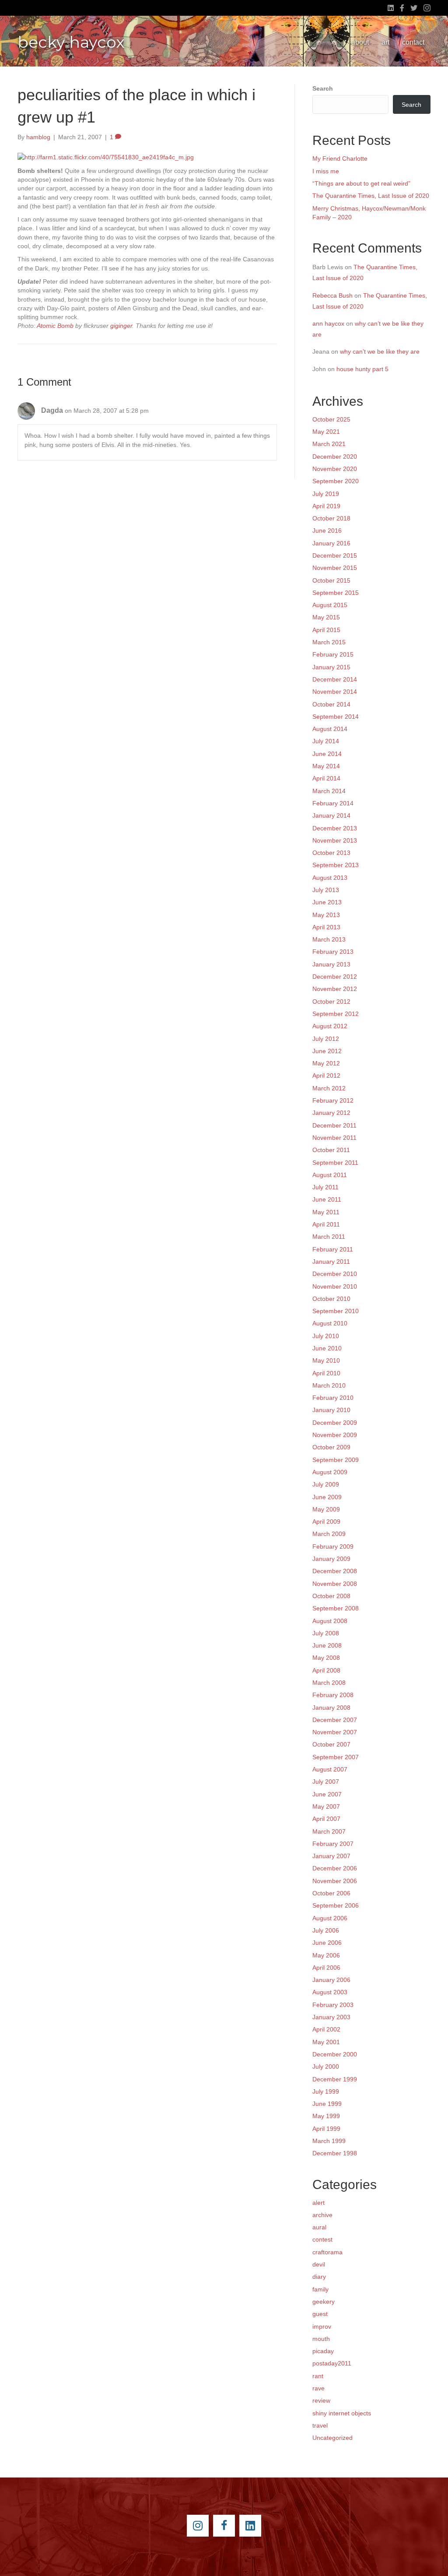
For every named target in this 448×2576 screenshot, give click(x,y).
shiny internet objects (342, 2413)
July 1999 (326, 2091)
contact (413, 42)
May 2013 (326, 915)
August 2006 (330, 1918)
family (320, 2289)
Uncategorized (332, 2438)
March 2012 (329, 1088)
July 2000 (326, 2066)
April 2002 (326, 2029)
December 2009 (335, 1423)
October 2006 (331, 1893)
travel (320, 2425)
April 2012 (326, 1075)
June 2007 (327, 1794)
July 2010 (326, 1336)
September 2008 (336, 1608)
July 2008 (326, 1633)
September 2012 (336, 1014)
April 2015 (326, 630)
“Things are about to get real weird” (361, 183)
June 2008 (327, 1645)
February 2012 (333, 1100)
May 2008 (326, 1658)
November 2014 (335, 692)
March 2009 (329, 1534)
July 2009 (326, 1484)
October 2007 (331, 1744)
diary (319, 2277)
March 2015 (329, 642)
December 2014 (335, 679)
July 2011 (325, 1187)
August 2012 (330, 1026)
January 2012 (331, 1113)
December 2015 (335, 555)
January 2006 (331, 1980)
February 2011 (333, 1249)
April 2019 (326, 506)
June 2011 (327, 1199)
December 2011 (334, 1125)
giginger (121, 326)
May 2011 (326, 1212)
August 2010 (330, 1323)
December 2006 (335, 1868)
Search (323, 88)
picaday (323, 2351)
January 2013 (331, 964)
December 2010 (335, 1274)
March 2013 (329, 939)
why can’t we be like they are (380, 351)
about (360, 42)
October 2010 (331, 1299)
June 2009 (327, 1497)
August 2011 (330, 1175)
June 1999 (327, 2104)
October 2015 (331, 580)
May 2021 (326, 432)
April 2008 (326, 1670)
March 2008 (329, 1683)
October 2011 (331, 1150)
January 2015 (331, 667)
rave (318, 2388)
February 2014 (333, 803)
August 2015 (330, 605)
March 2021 (329, 444)
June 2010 (327, 1348)
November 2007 (335, 1732)
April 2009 (326, 1522)
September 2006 (336, 1905)
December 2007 (335, 1720)
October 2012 (331, 1002)
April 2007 (326, 1819)
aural (319, 2227)
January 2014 (331, 815)
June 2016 (327, 531)
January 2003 (331, 2017)
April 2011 (326, 1224)
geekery (324, 2302)
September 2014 (336, 717)
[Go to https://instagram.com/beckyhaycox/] (198, 2526)
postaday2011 (332, 2363)
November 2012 (335, 989)
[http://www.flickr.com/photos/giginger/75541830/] (106, 157)
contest (322, 2239)
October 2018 (331, 518)
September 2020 (336, 481)
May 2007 (326, 1806)
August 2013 (330, 878)
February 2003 (333, 2005)
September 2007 (336, 1757)
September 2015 (336, 593)
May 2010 (326, 1360)
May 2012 (326, 1063)
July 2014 (326, 741)
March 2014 (329, 791)
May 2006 (326, 1955)
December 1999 (335, 2079)
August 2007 (330, 1769)
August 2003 (330, 1992)
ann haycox (328, 323)
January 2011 (331, 1262)
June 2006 (327, 1943)
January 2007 (331, 1856)
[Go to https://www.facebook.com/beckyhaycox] (224, 2526)
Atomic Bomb (55, 326)
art (385, 42)
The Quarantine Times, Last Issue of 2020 (371, 196)
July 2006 (326, 1930)
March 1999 (329, 2141)
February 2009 (333, 1546)
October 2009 (331, 1447)
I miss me (326, 171)
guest (320, 2314)
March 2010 (329, 1385)
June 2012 (327, 1051)
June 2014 (327, 754)
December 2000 (335, 2054)
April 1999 (326, 2129)
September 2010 (336, 1311)
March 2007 (329, 1831)
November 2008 (335, 1584)
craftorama (327, 2252)
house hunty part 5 (362, 369)
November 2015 (335, 568)
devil (319, 2264)
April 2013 (326, 927)
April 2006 (326, 1968)
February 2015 (333, 654)
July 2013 (326, 890)
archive (322, 2215)
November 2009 (335, 1435)
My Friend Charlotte (340, 158)
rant (318, 2376)
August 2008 (330, 1621)
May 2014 (326, 766)
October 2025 (331, 419)
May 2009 (326, 1509)
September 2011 (335, 1163)
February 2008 (333, 1695)
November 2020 (335, 469)
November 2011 (334, 1138)
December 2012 (335, 977)
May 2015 (326, 617)
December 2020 (335, 457)
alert (318, 2203)
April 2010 (326, 1373)
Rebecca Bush (332, 295)
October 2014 (331, 704)
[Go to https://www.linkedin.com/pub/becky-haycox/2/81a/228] (250, 2526)
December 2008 (335, 1571)
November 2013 (335, 840)
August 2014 (330, 729)
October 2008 (331, 1596)
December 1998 (335, 2153)
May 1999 (326, 2116)
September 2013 (336, 865)
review (321, 2400)
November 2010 (335, 1286)
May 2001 (326, 2042)
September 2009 (336, 1460)
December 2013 (335, 828)
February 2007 (333, 1844)
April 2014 (326, 778)
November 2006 (335, 1881)
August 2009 (330, 1472)
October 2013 (331, 853)
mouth (321, 2339)
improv (322, 2326)
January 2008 (331, 1708)
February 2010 (333, 1398)
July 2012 (326, 1039)
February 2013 (333, 952)
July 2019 (326, 494)
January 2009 (331, 1559)
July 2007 (326, 1782)
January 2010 (331, 1410)
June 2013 (327, 902)
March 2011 (329, 1237)
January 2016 (331, 543)
